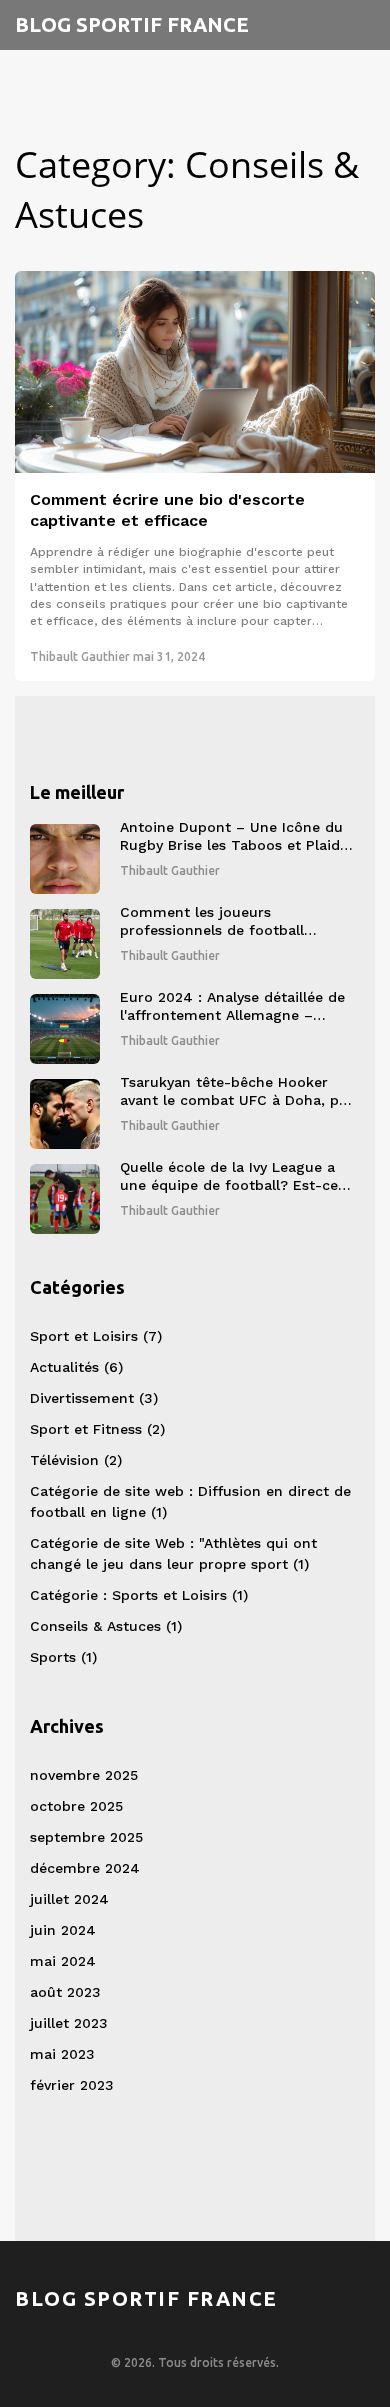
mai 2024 (63, 1961)
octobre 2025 (76, 1806)
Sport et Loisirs (96, 1336)
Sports (63, 1657)
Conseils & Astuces (106, 1626)
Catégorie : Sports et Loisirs (139, 1595)
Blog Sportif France (132, 24)
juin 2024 (63, 1930)
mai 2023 (62, 2054)
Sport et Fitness (97, 1429)
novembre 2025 (84, 1775)
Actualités (76, 1367)
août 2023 (65, 1992)
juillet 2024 (69, 1899)
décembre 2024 (85, 1868)
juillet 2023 (69, 2023)
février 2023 (72, 2085)
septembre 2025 (86, 1837)
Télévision (76, 1460)
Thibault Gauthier (80, 656)
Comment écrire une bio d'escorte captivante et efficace (167, 510)
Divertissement (94, 1398)
